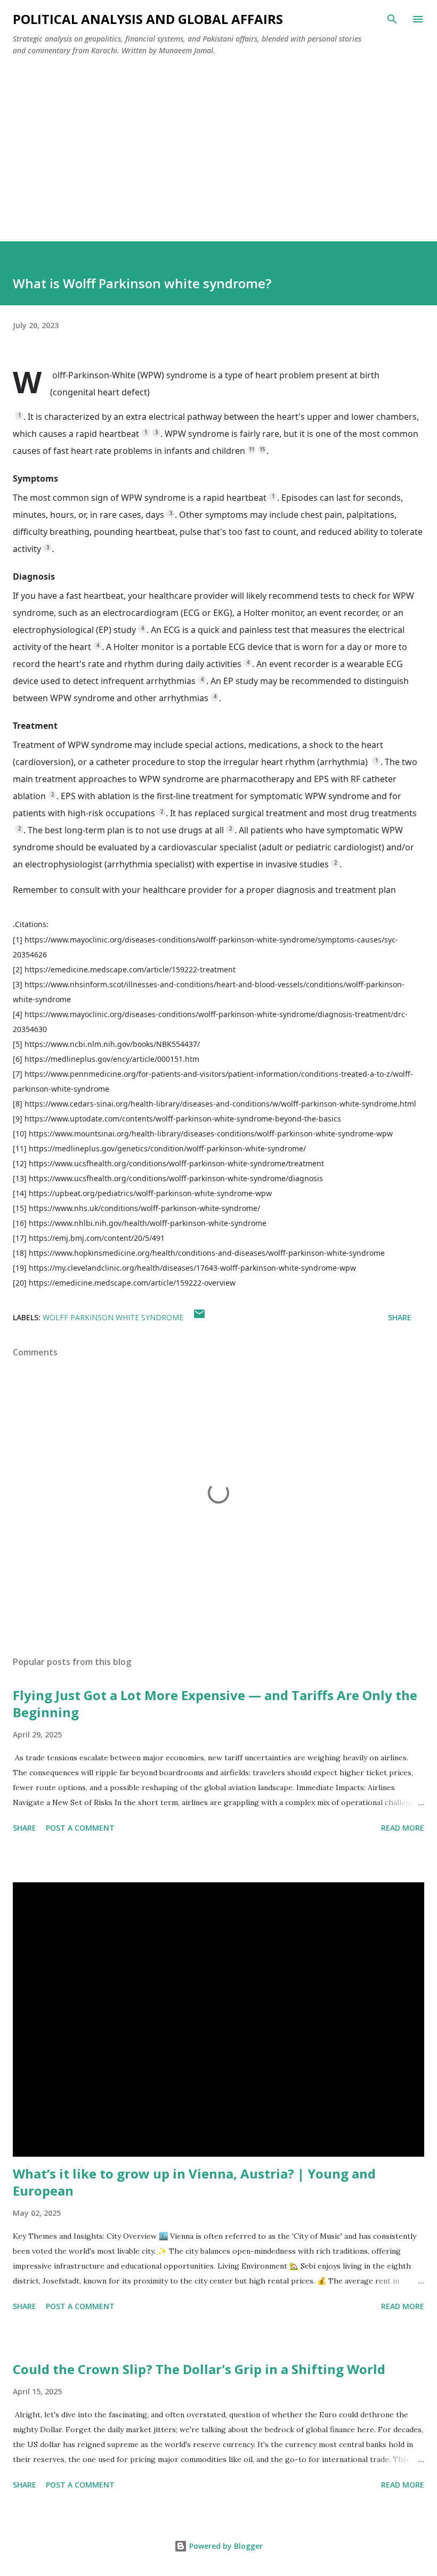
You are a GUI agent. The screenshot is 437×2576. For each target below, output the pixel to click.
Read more (403, 1828)
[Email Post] (199, 1317)
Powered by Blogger (225, 2546)
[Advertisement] (218, 144)
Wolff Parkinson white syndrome (113, 1317)
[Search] (392, 19)
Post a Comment (80, 1828)
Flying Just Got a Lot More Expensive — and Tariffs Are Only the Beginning (215, 1704)
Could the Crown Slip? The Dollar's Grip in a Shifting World (199, 2369)
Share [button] (400, 1317)
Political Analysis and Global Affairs (148, 19)
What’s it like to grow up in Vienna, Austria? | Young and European (194, 2182)
